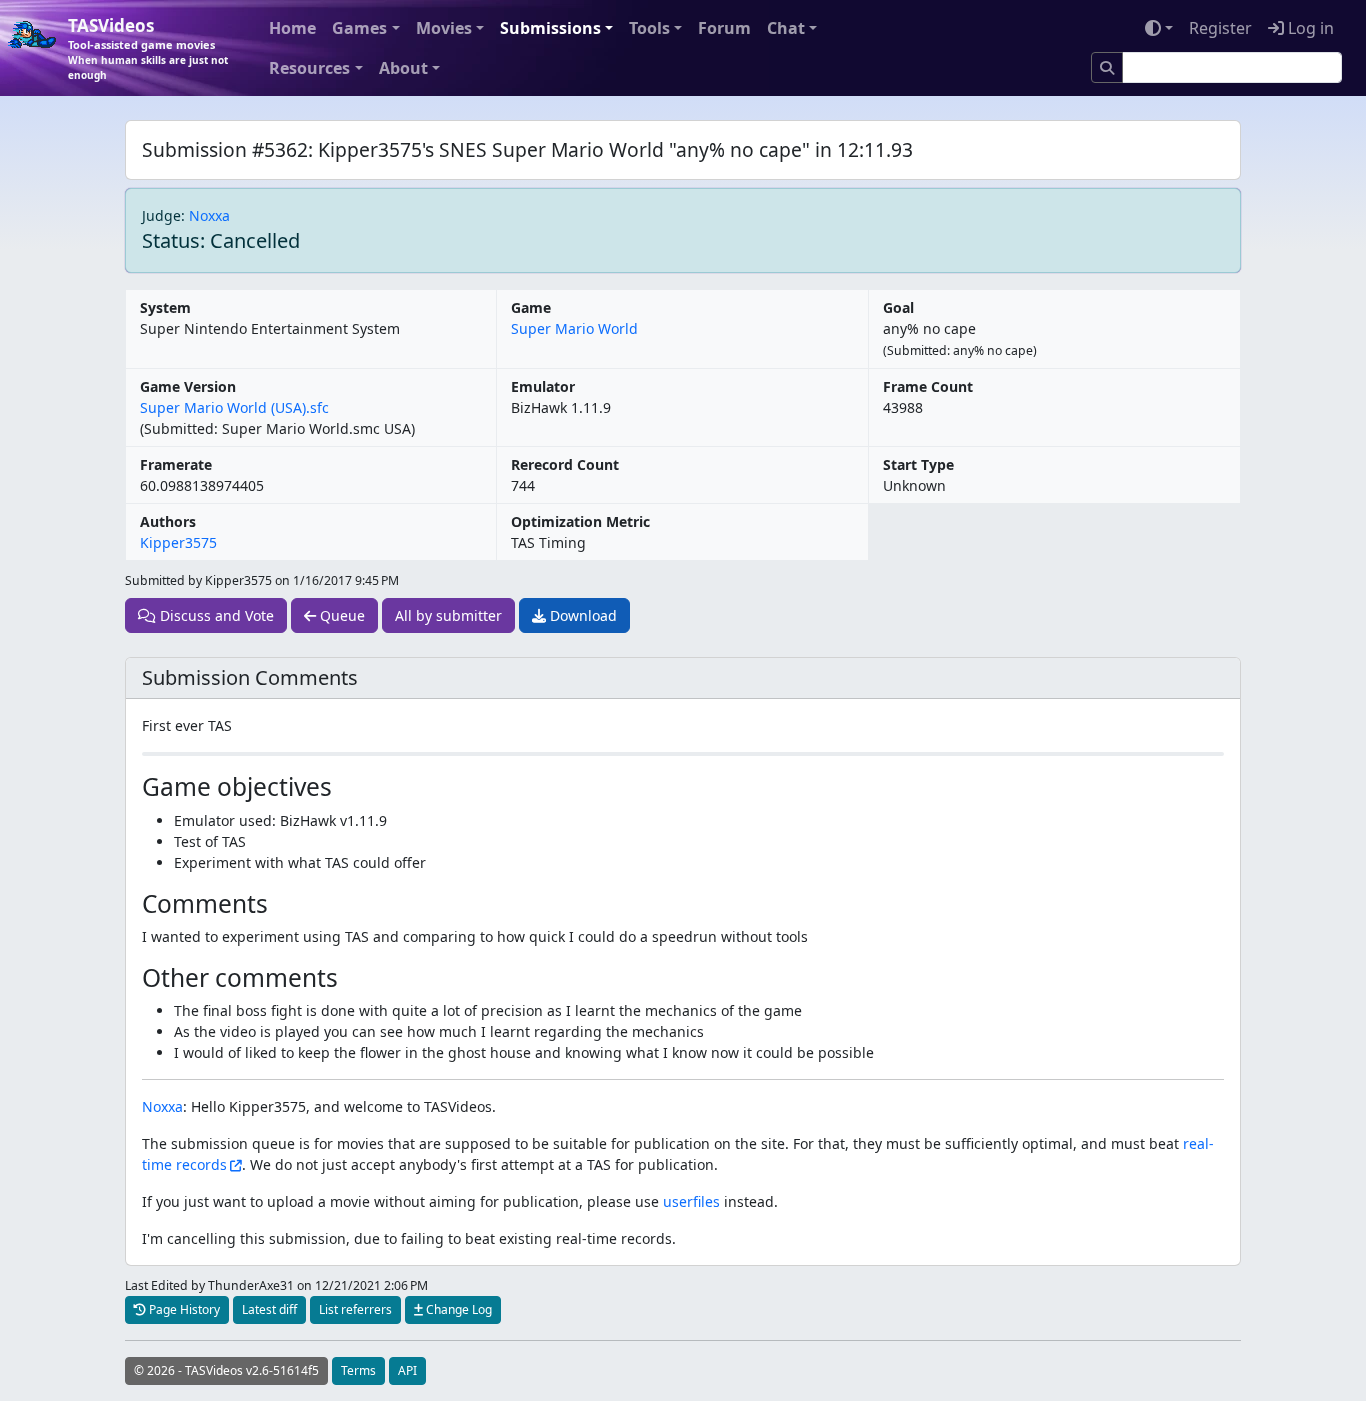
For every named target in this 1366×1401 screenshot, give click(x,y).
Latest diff (269, 1309)
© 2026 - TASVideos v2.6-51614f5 (226, 1370)
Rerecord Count (565, 464)
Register (1220, 28)
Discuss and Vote (215, 615)
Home (292, 28)
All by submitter (448, 615)
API (407, 1370)
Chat (786, 28)
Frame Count (928, 386)
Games (359, 28)
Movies (444, 28)
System (165, 307)
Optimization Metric (580, 521)
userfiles (691, 1201)
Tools (649, 28)
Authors (168, 521)
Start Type (918, 464)
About (403, 68)
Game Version (188, 386)
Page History (183, 1309)
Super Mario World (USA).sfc (234, 407)
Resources (309, 68)
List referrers (355, 1309)
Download (581, 615)
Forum (724, 28)
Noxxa (209, 215)
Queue (340, 615)
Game (531, 307)
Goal (898, 307)
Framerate (176, 464)
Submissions (550, 28)
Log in (1309, 28)
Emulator (543, 386)
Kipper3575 (178, 542)
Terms (358, 1370)
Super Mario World (574, 328)
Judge (161, 215)
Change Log (457, 1309)
